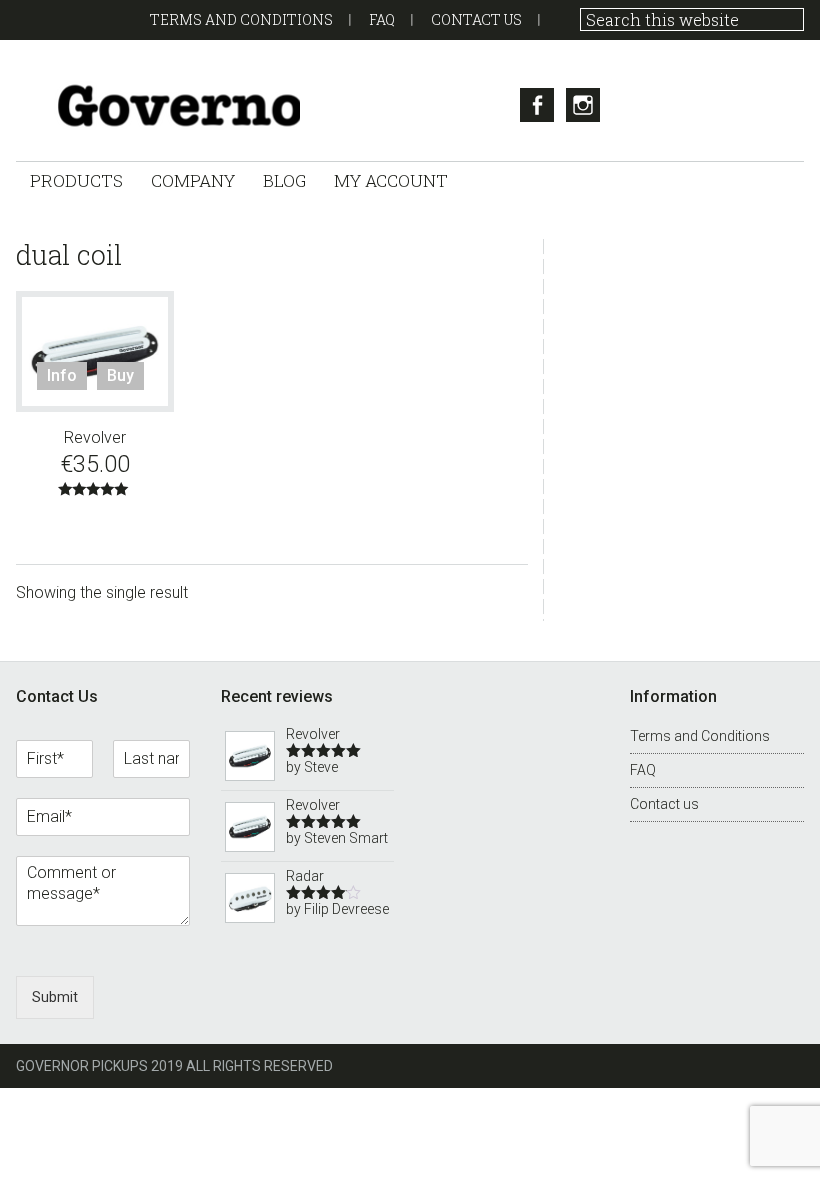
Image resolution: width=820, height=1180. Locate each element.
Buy (120, 375)
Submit (55, 997)
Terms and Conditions (241, 19)
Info (62, 375)
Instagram (583, 105)
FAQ (382, 19)
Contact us (476, 19)
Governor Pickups (157, 105)
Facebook (537, 105)
